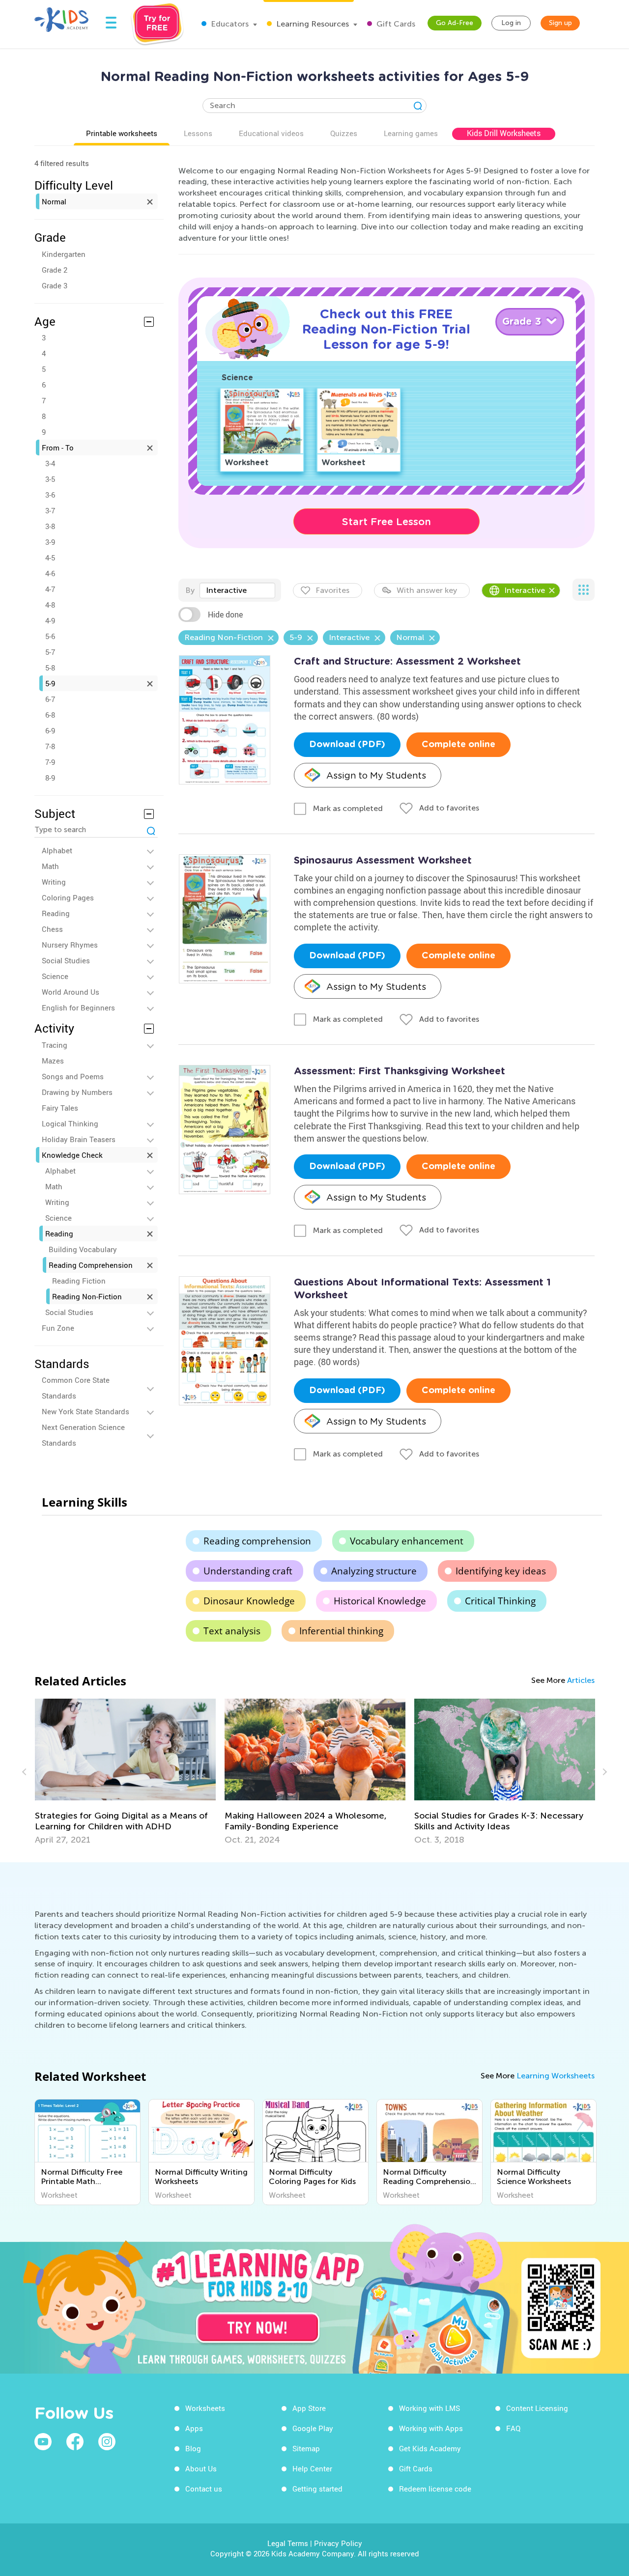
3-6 (50, 495)
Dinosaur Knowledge (249, 1601)
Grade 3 (55, 285)
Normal (54, 201)
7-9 (50, 762)
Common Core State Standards (76, 1388)
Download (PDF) (347, 745)
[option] (125, 1772)
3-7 (50, 510)
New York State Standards (86, 1411)
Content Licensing (537, 2408)
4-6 (50, 573)
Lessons (198, 133)
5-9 (50, 683)
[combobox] (237, 590)
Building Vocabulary (83, 1249)
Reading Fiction (79, 1281)
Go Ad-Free (455, 23)
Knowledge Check (72, 1155)
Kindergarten (64, 254)
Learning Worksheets (556, 2076)
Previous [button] (26, 1772)
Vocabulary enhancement (407, 1541)
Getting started (317, 2489)
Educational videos (271, 133)
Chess (52, 929)
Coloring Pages (68, 897)
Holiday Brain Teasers (79, 1139)
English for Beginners (78, 1008)
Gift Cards (395, 24)
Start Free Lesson (386, 522)
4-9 (50, 620)
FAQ (513, 2428)
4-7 (50, 589)
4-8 (50, 605)
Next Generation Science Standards (83, 1435)
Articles (581, 1680)
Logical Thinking (70, 1123)
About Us (201, 2468)
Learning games (411, 133)
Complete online (458, 745)
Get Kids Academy (430, 2448)
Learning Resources (312, 24)
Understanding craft (248, 1571)
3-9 (50, 542)
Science (55, 976)
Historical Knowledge (380, 1601)
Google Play (313, 2428)
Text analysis (232, 1631)
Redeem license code (435, 2489)
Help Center (312, 2468)
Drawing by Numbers (77, 1092)
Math (50, 866)
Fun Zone (58, 1328)
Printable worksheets (122, 133)
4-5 (50, 558)
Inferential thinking (341, 1631)
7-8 (50, 746)
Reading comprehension (257, 1541)
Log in (511, 23)
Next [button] (603, 1772)
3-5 (50, 479)
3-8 (50, 526)
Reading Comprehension (91, 1265)
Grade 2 (55, 270)
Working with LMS (429, 2408)
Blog (193, 2448)
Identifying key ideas (501, 1571)
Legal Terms (288, 2543)
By (190, 590)
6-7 (50, 699)
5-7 (50, 652)
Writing (54, 882)
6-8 (50, 715)
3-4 (50, 463)
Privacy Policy (338, 2543)
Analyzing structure (374, 1571)
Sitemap (306, 2448)
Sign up (560, 23)
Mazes (53, 1061)
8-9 (50, 778)
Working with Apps (431, 2428)
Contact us (204, 2489)
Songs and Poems (73, 1076)
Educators (229, 24)
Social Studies (66, 960)
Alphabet (57, 850)
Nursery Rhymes (70, 945)
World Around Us (71, 992)
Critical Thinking (500, 1601)
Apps (194, 2428)
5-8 (50, 668)
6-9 (50, 730)
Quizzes (344, 133)
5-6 (50, 636)
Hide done (225, 615)
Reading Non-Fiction (87, 1296)
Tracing (55, 1045)
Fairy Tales (60, 1108)
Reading (56, 913)
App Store (309, 2408)
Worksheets (205, 2408)
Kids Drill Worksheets (504, 133)
